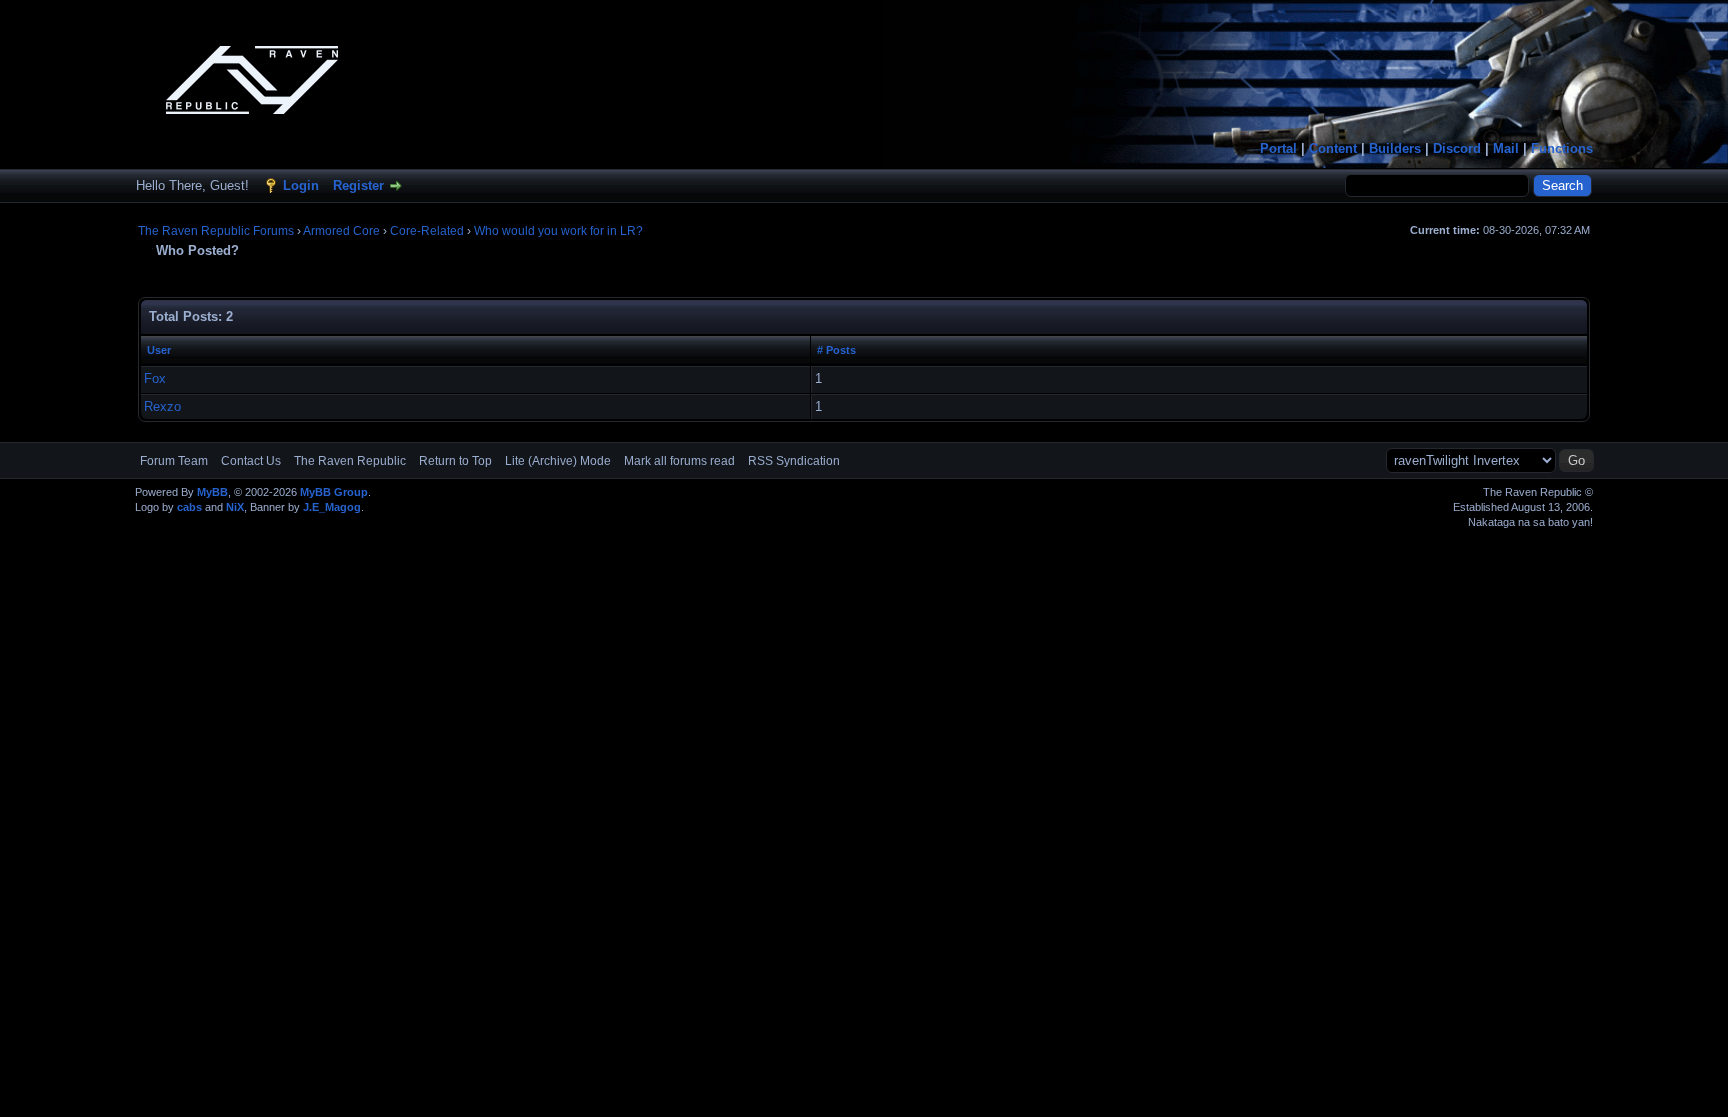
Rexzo (162, 406)
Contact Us (251, 461)
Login (301, 185)
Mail (1506, 148)
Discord (1457, 148)
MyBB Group (334, 492)
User (159, 350)
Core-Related (427, 231)
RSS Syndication (794, 461)
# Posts (836, 350)
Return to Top (455, 461)
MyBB (212, 492)
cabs (189, 507)
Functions (1562, 148)
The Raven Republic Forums (216, 231)
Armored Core (341, 231)
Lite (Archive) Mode (558, 461)
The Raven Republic (350, 461)
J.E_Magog (332, 507)
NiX (235, 507)
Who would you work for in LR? (558, 231)
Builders (1395, 148)
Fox (155, 378)
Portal (1278, 148)
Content (1333, 148)
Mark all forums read (679, 461)
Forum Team (174, 461)
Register (358, 185)
